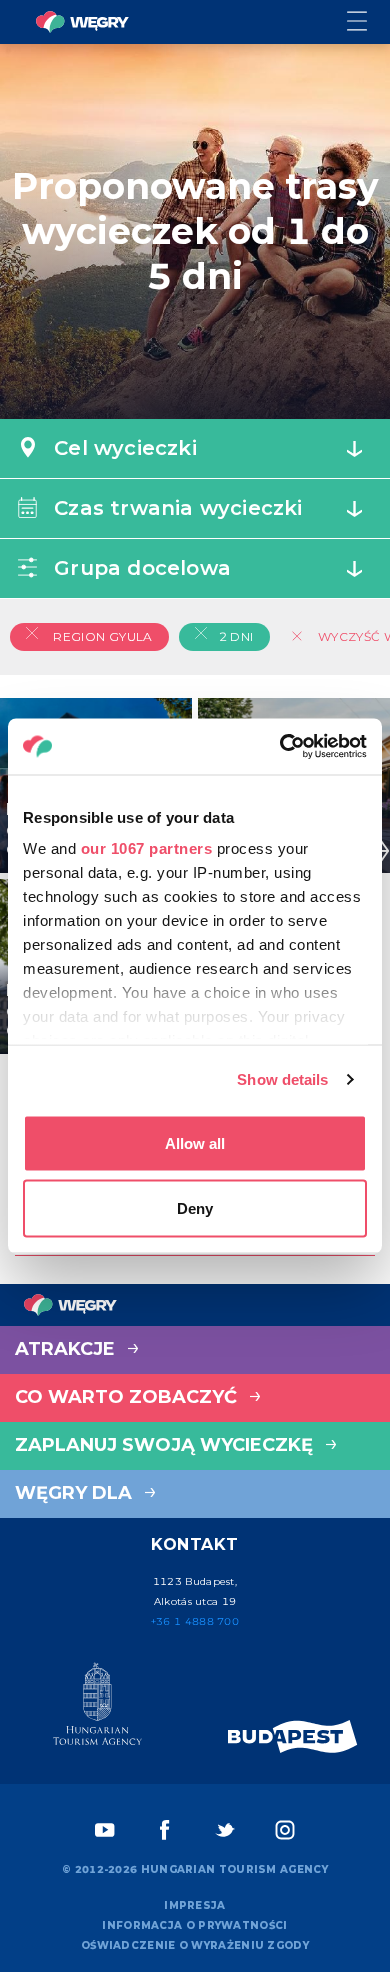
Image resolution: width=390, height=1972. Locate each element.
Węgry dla (76, 1493)
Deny (195, 1208)
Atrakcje (67, 1349)
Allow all (195, 1142)
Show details (282, 1079)
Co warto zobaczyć (128, 1397)
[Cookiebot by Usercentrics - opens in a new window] (280, 747)
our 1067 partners (147, 848)
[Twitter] (225, 1830)
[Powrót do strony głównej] (82, 22)
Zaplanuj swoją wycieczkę (166, 1445)
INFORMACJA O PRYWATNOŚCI (194, 1925)
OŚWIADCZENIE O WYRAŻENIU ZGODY (195, 1945)
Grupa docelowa (139, 568)
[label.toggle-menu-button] (368, 22)
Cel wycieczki (122, 448)
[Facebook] (165, 1830)
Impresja (194, 1905)
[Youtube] (105, 1830)
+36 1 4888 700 (195, 1621)
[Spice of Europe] (293, 1736)
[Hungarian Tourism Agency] (97, 1708)
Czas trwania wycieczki (175, 508)
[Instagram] (285, 1830)
